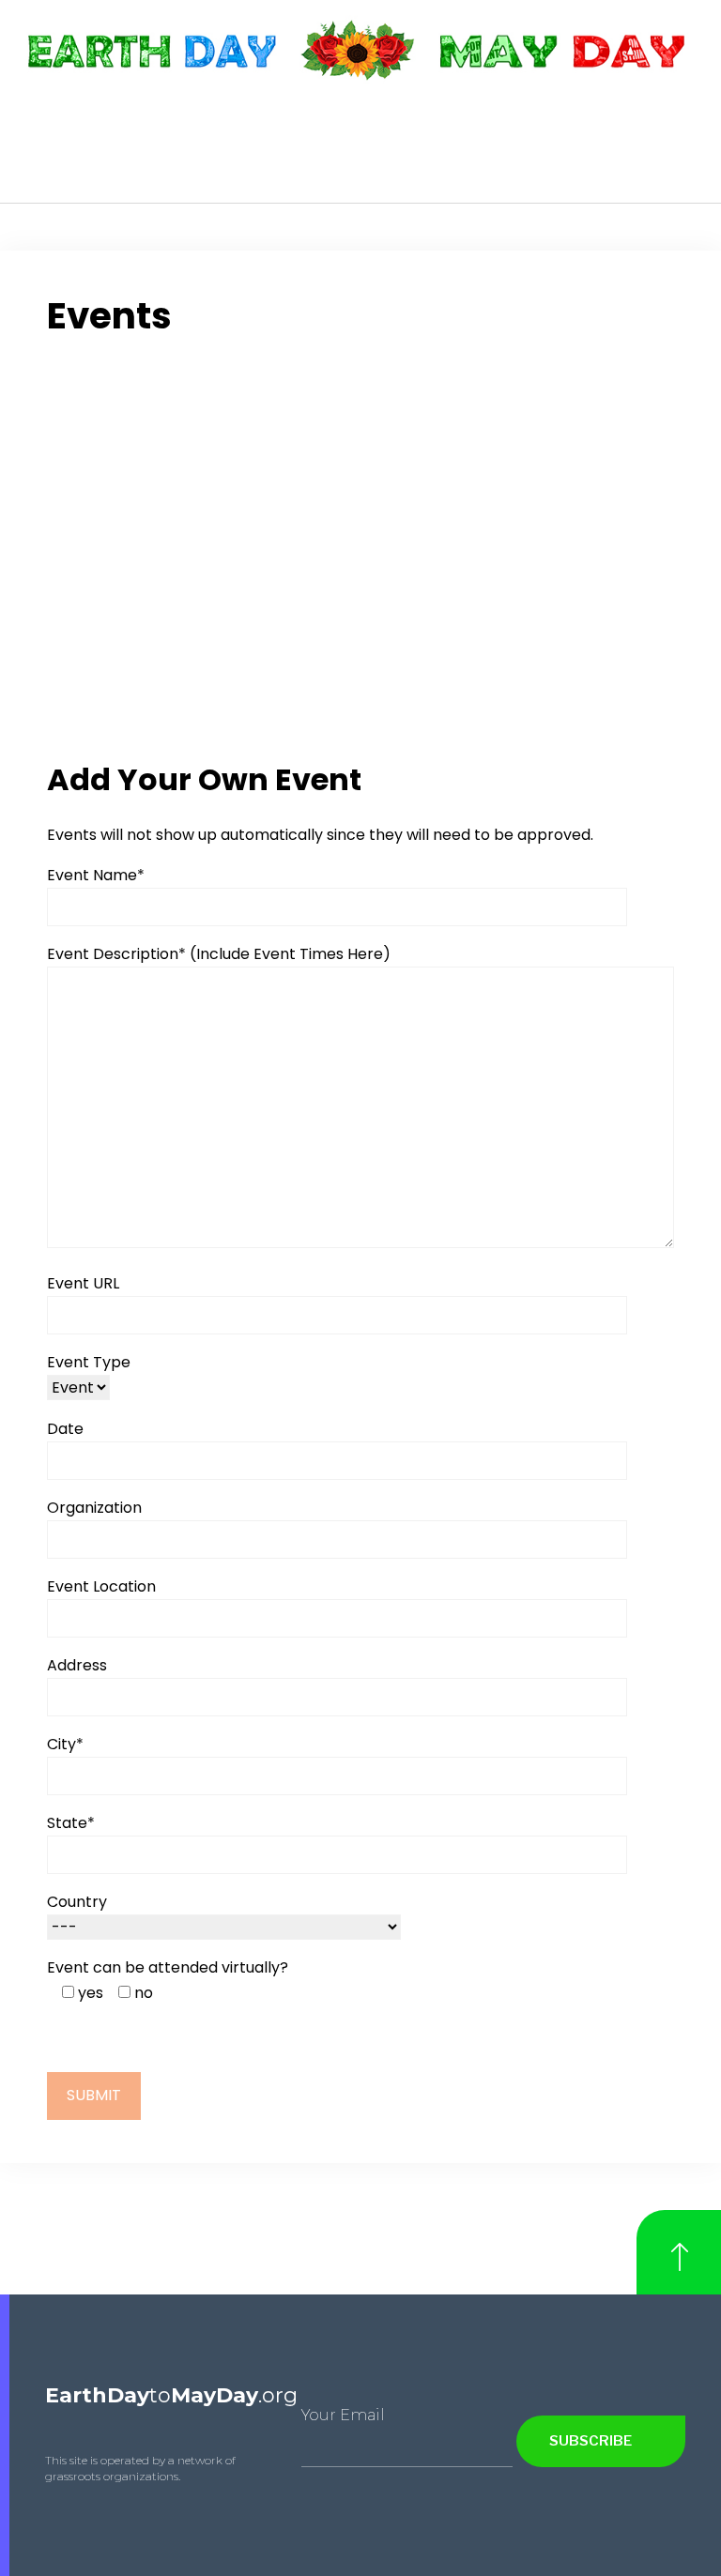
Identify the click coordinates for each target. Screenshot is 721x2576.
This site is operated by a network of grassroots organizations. (140, 2468)
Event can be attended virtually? (168, 1967)
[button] (687, 150)
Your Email (343, 2415)
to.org (171, 2395)
